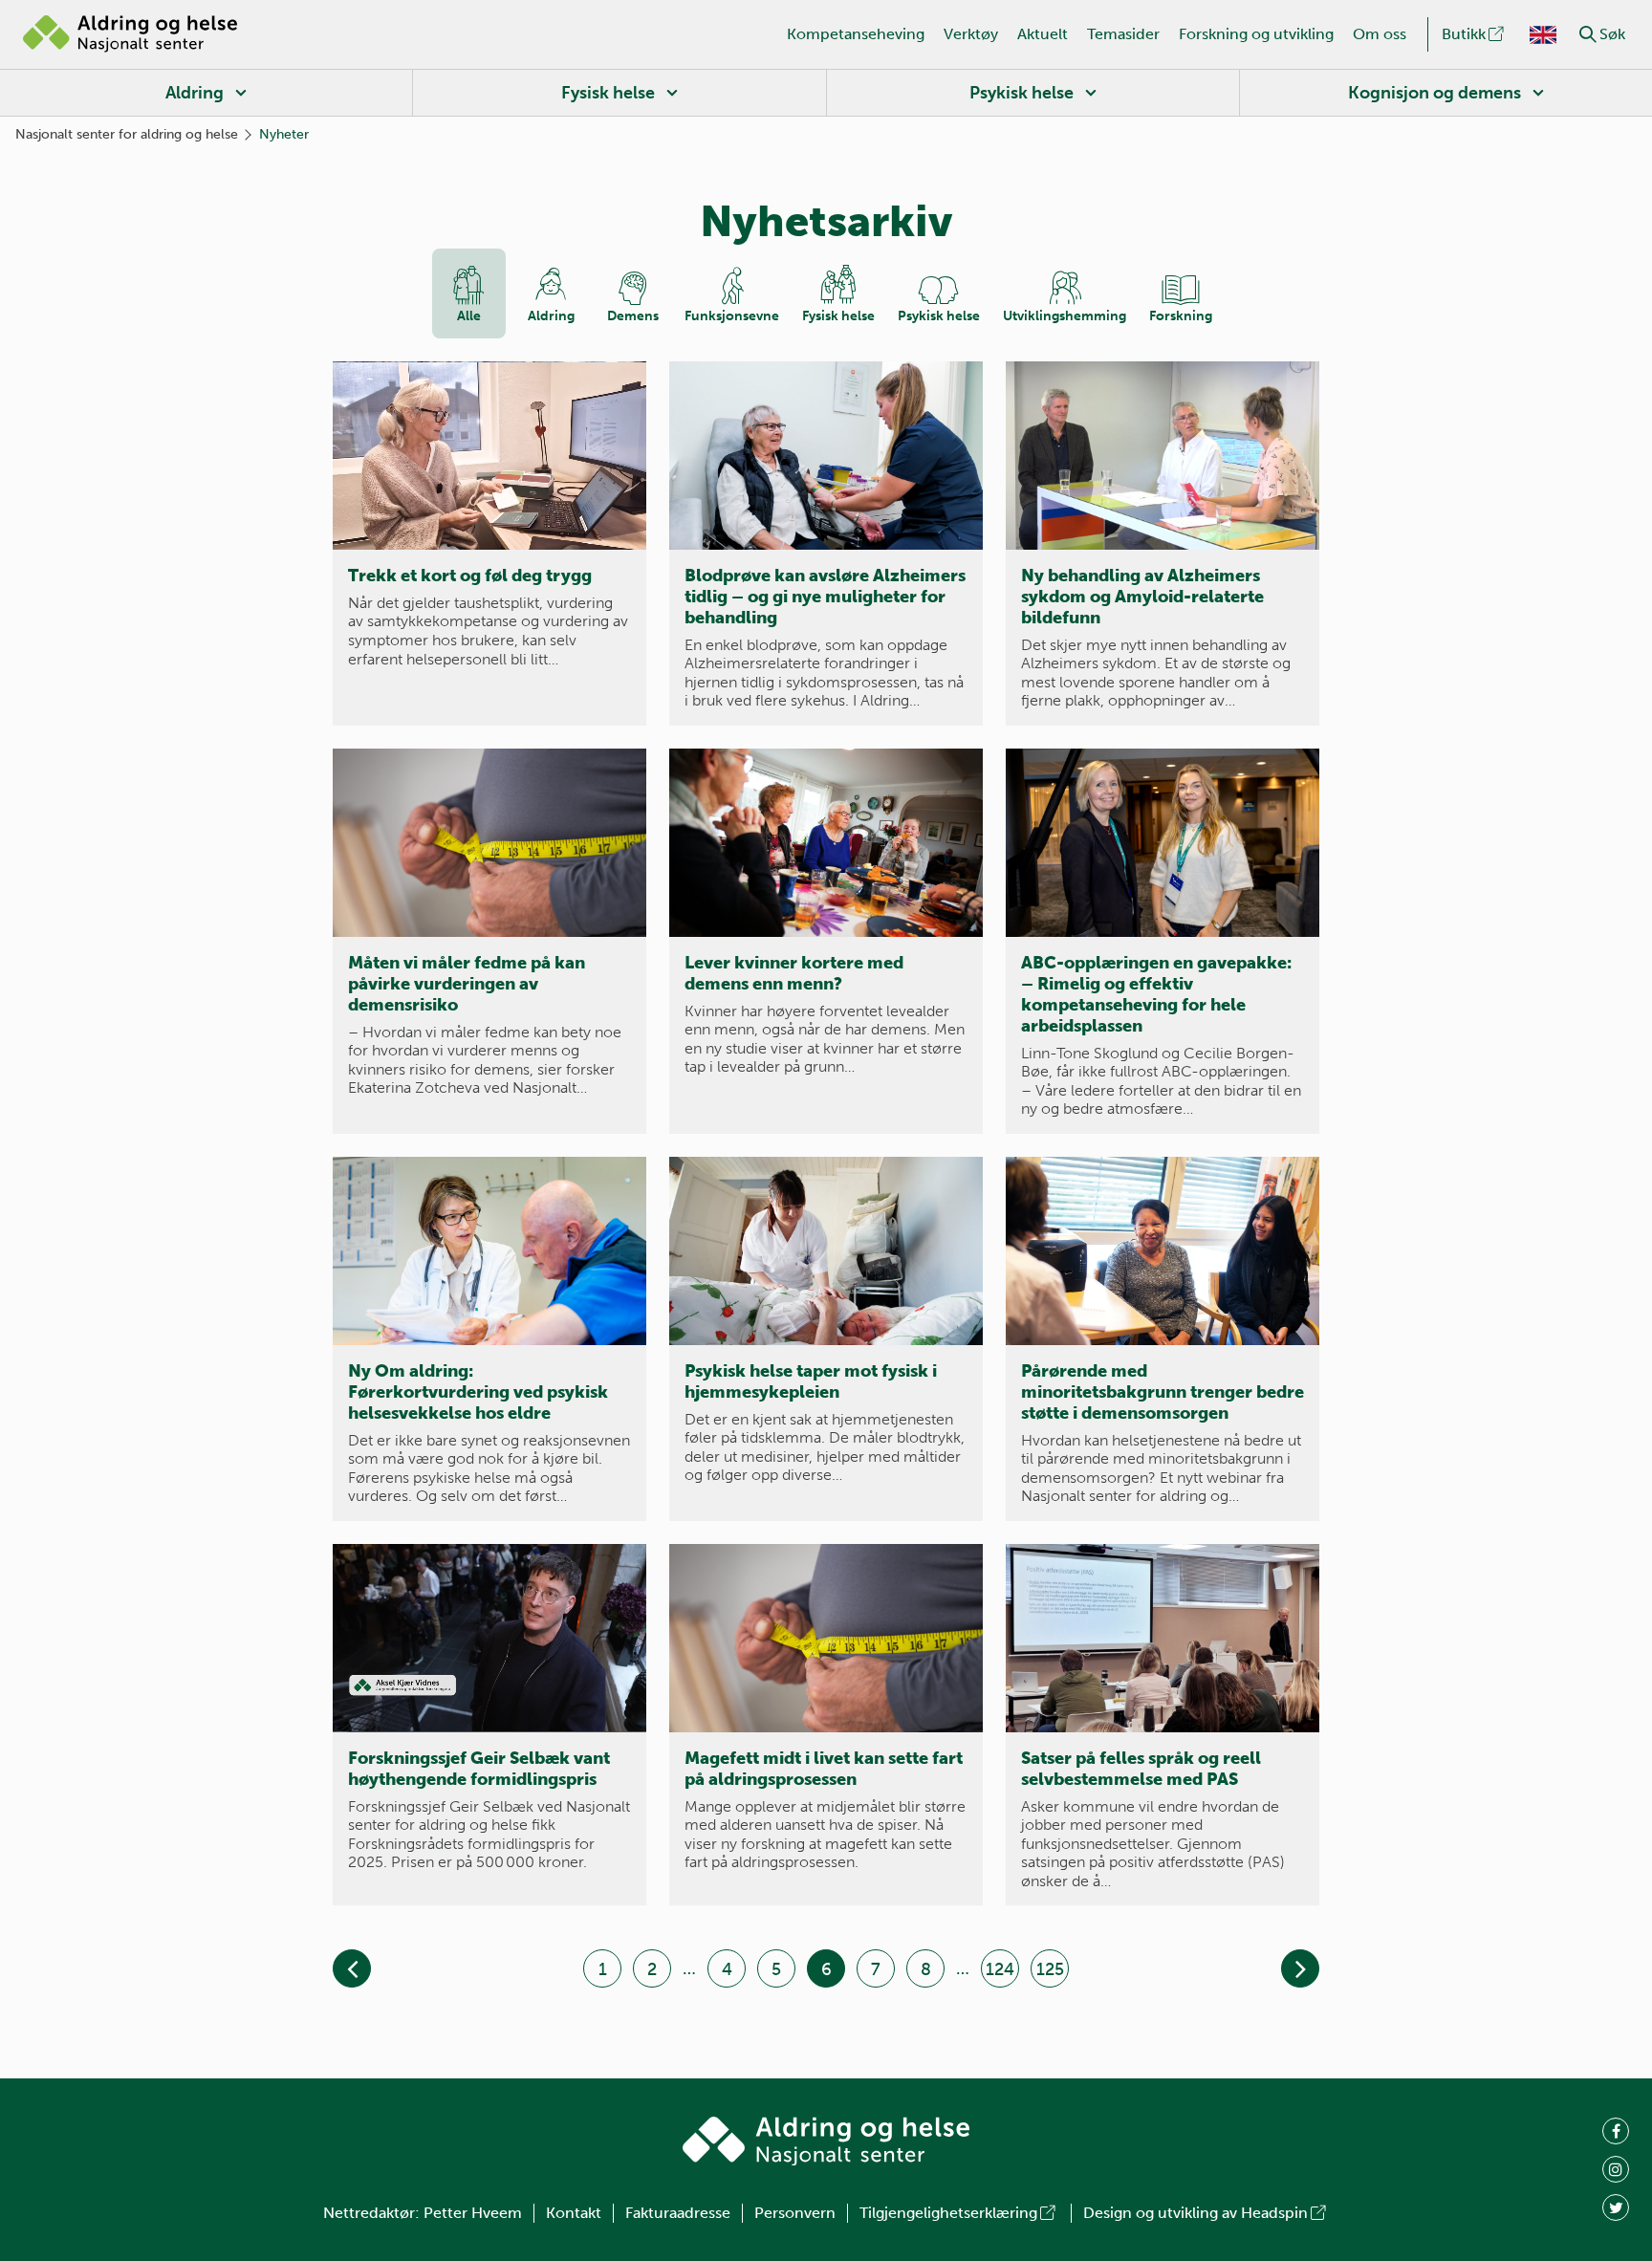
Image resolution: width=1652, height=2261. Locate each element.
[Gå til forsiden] (130, 34)
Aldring (195, 93)
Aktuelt (1043, 34)
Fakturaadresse (678, 2213)
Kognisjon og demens (1435, 93)
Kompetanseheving (856, 34)
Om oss (1380, 34)
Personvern (795, 2213)
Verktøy (971, 34)
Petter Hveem (473, 2213)
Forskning (1181, 316)
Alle (469, 316)
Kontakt (574, 2213)
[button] (1588, 34)
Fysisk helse (608, 93)
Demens (633, 316)
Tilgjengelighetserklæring (948, 2213)
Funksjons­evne (732, 316)
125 (1050, 1969)
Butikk (1464, 34)
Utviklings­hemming (1065, 316)
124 (1000, 1969)
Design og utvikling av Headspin (1196, 2213)
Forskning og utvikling (1256, 34)
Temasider (1123, 34)
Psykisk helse (1022, 93)
